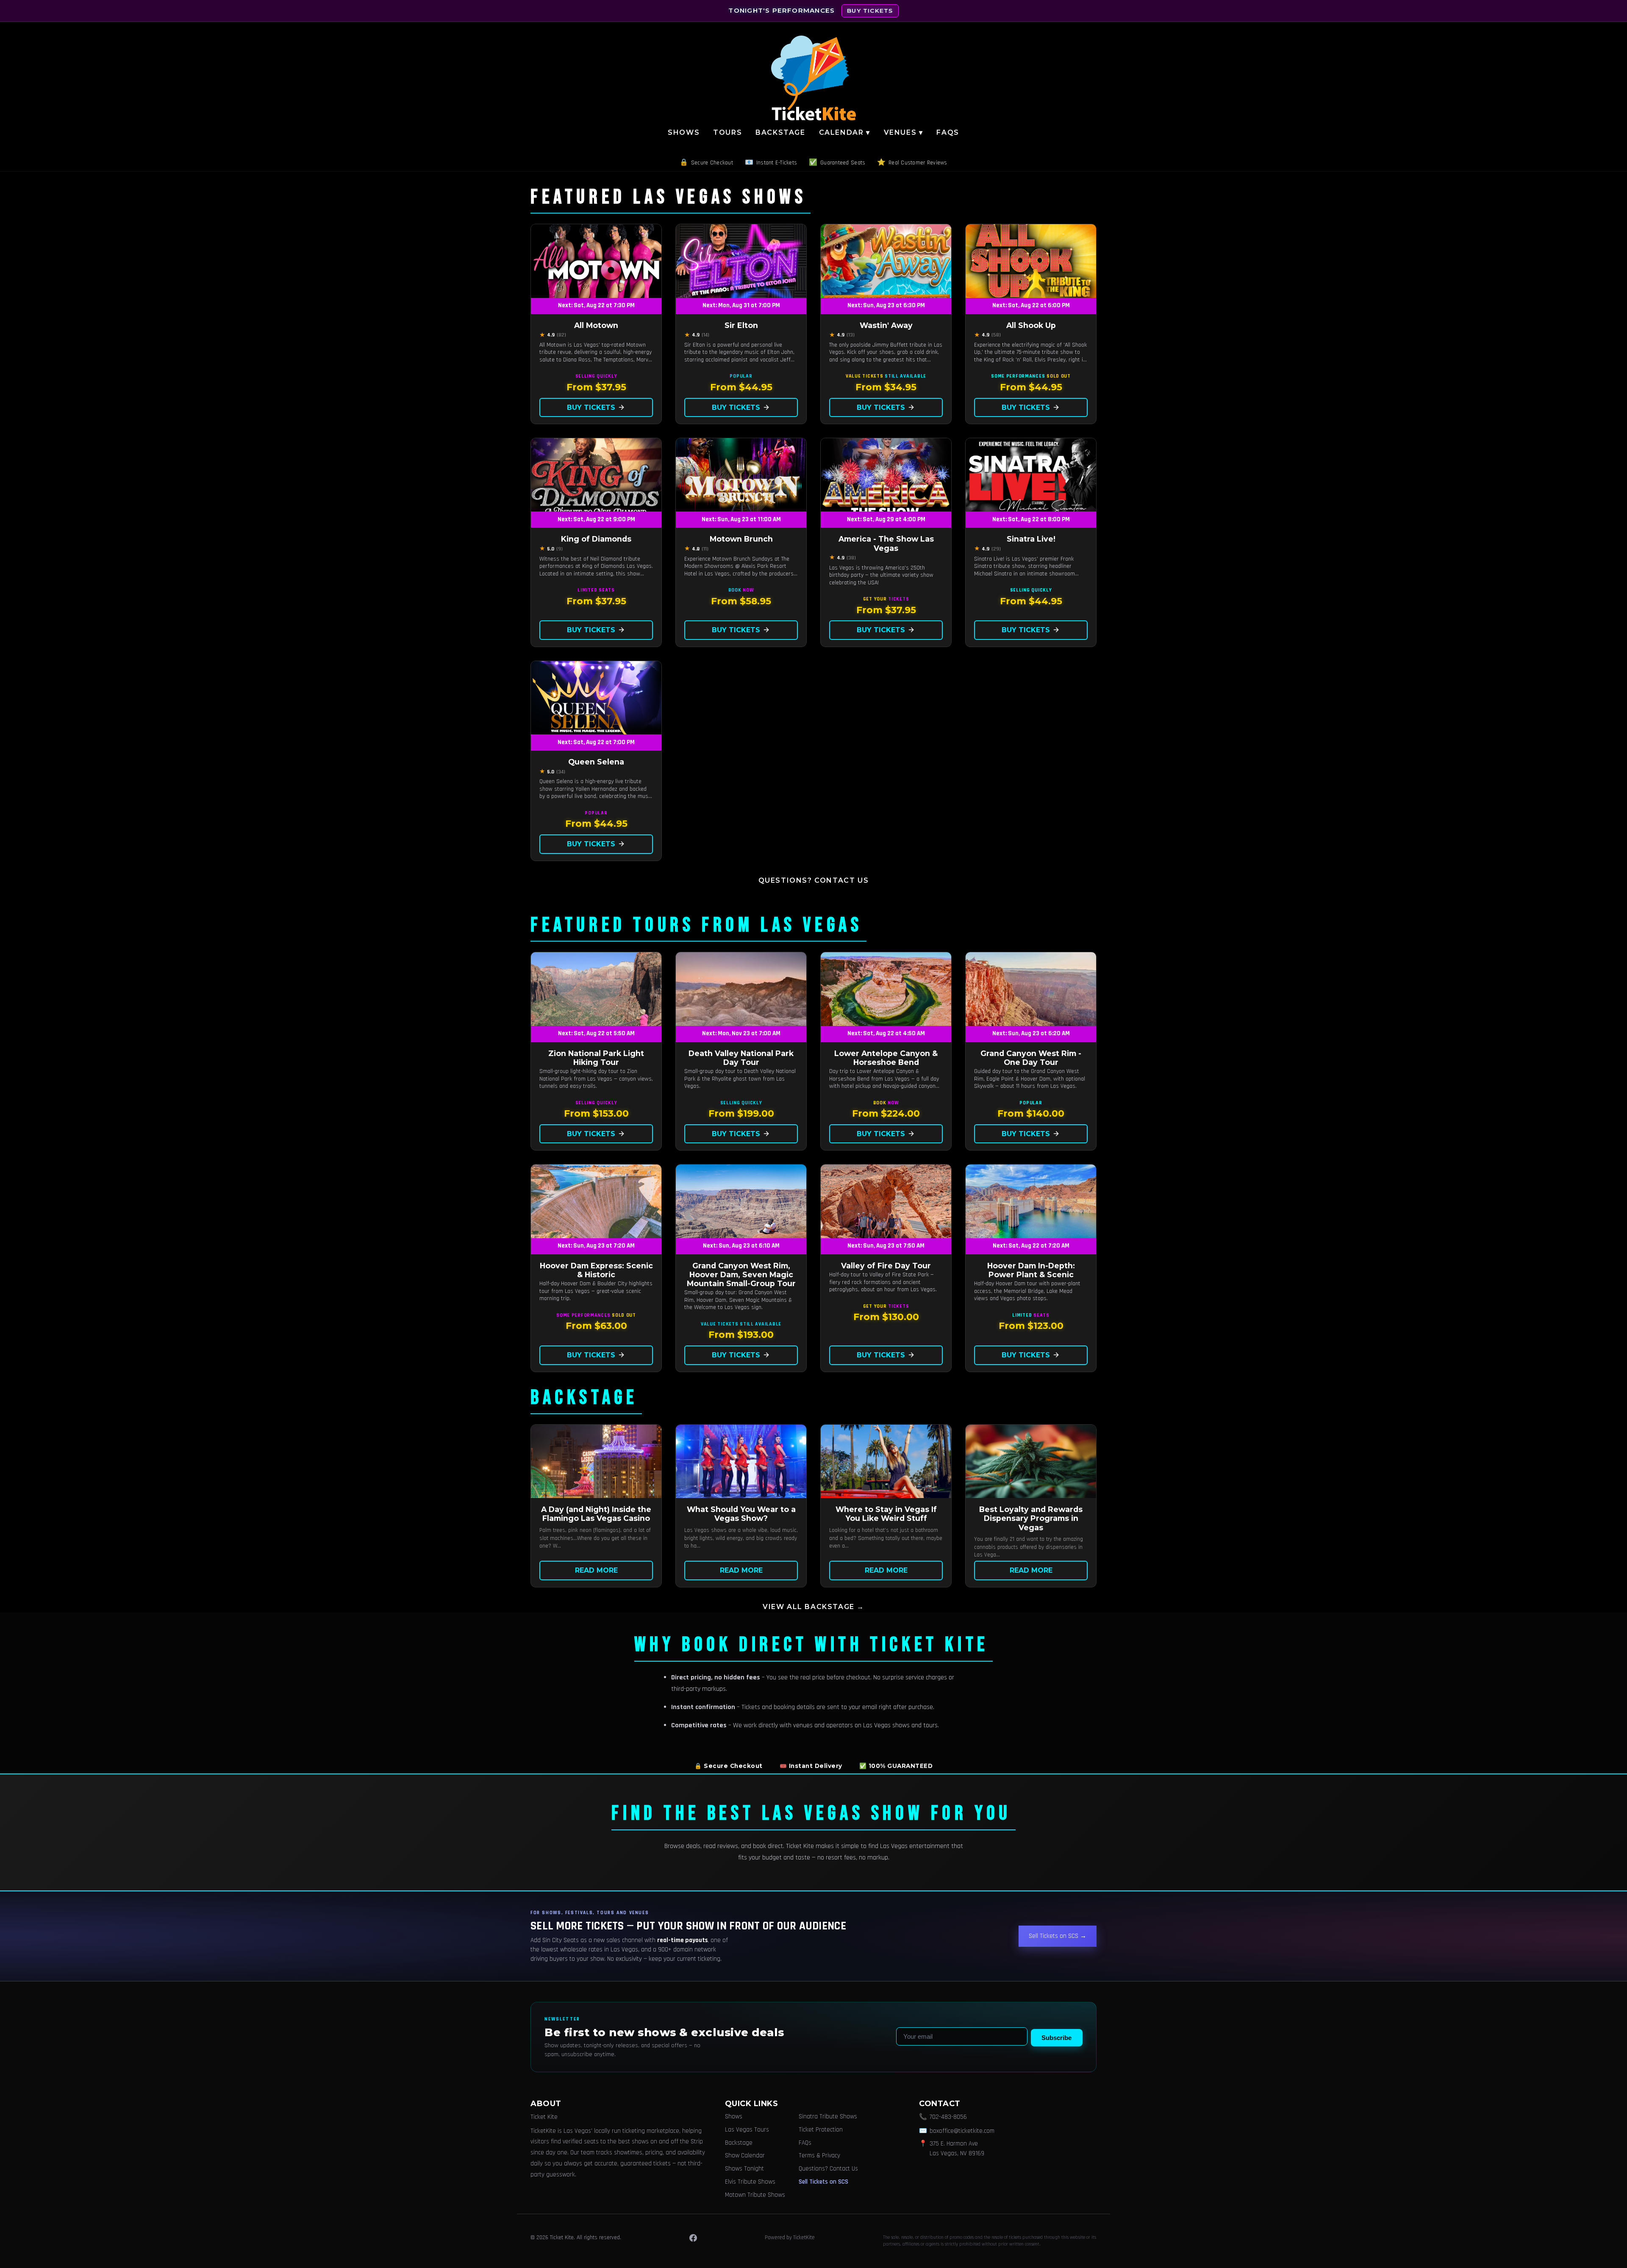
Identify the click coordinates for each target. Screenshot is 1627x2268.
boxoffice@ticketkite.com (962, 2131)
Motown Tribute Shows (755, 2195)
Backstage (780, 132)
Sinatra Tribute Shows (828, 2117)
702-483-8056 (948, 2117)
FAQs (948, 132)
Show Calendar (745, 2155)
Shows (684, 132)
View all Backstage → (813, 1607)
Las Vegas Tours (747, 2130)
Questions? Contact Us (814, 880)
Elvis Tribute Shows (750, 2182)
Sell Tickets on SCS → (1058, 1936)
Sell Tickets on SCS (823, 2182)
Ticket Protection (821, 2130)
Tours (727, 132)
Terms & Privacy (819, 2155)
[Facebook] (693, 2238)
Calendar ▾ (845, 132)
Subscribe (1056, 2038)
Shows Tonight (744, 2169)
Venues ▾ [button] (904, 132)
